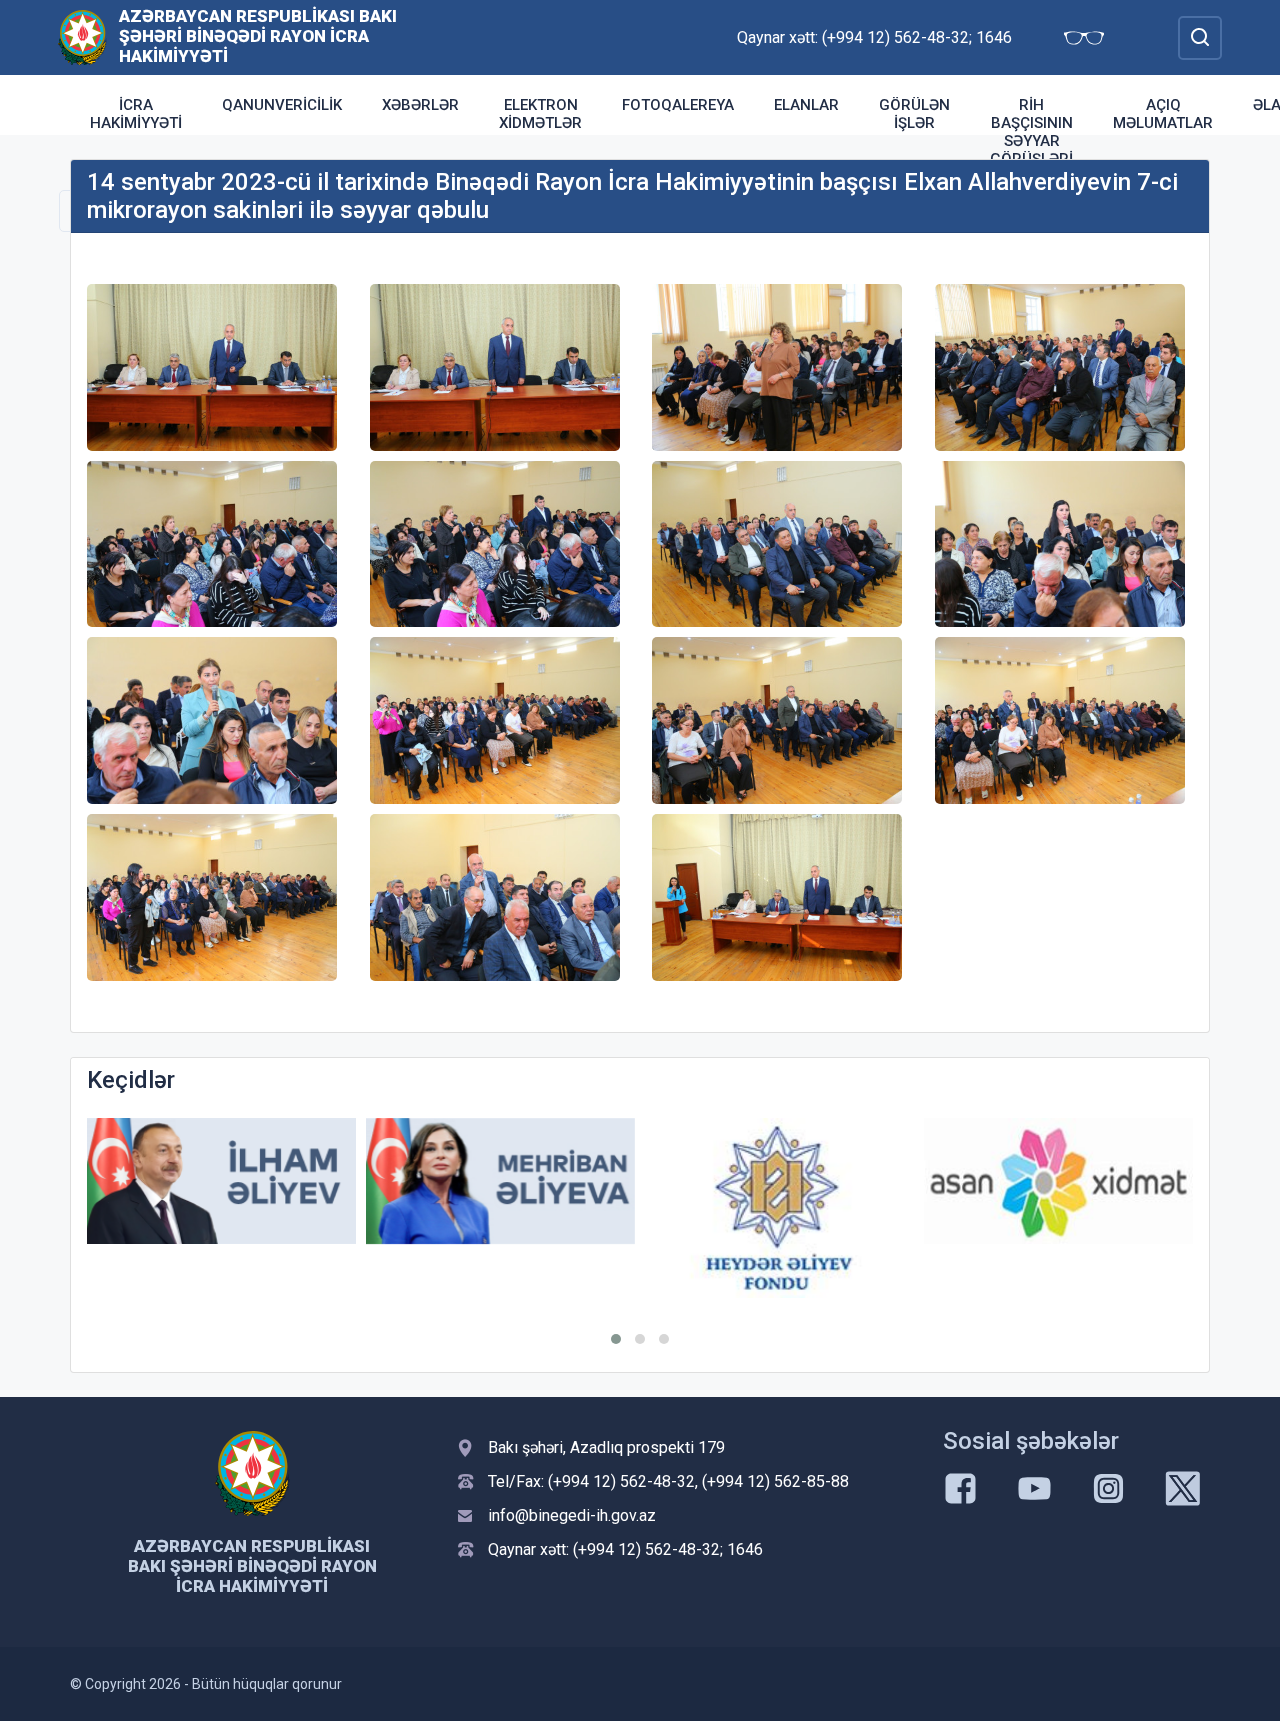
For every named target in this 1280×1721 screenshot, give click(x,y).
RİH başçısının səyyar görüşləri (1031, 132)
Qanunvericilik (282, 105)
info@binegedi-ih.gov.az (572, 1515)
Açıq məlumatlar (1163, 114)
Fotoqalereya (678, 105)
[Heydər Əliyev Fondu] (779, 1208)
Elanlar (806, 105)
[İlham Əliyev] (221, 1181)
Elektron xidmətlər (540, 114)
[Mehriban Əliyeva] (500, 1181)
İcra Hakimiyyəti (136, 114)
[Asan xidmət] (1058, 1181)
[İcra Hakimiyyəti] (82, 36)
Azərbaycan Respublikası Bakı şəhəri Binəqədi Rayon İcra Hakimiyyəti (258, 36)
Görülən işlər (914, 114)
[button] (616, 1339)
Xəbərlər (420, 105)
